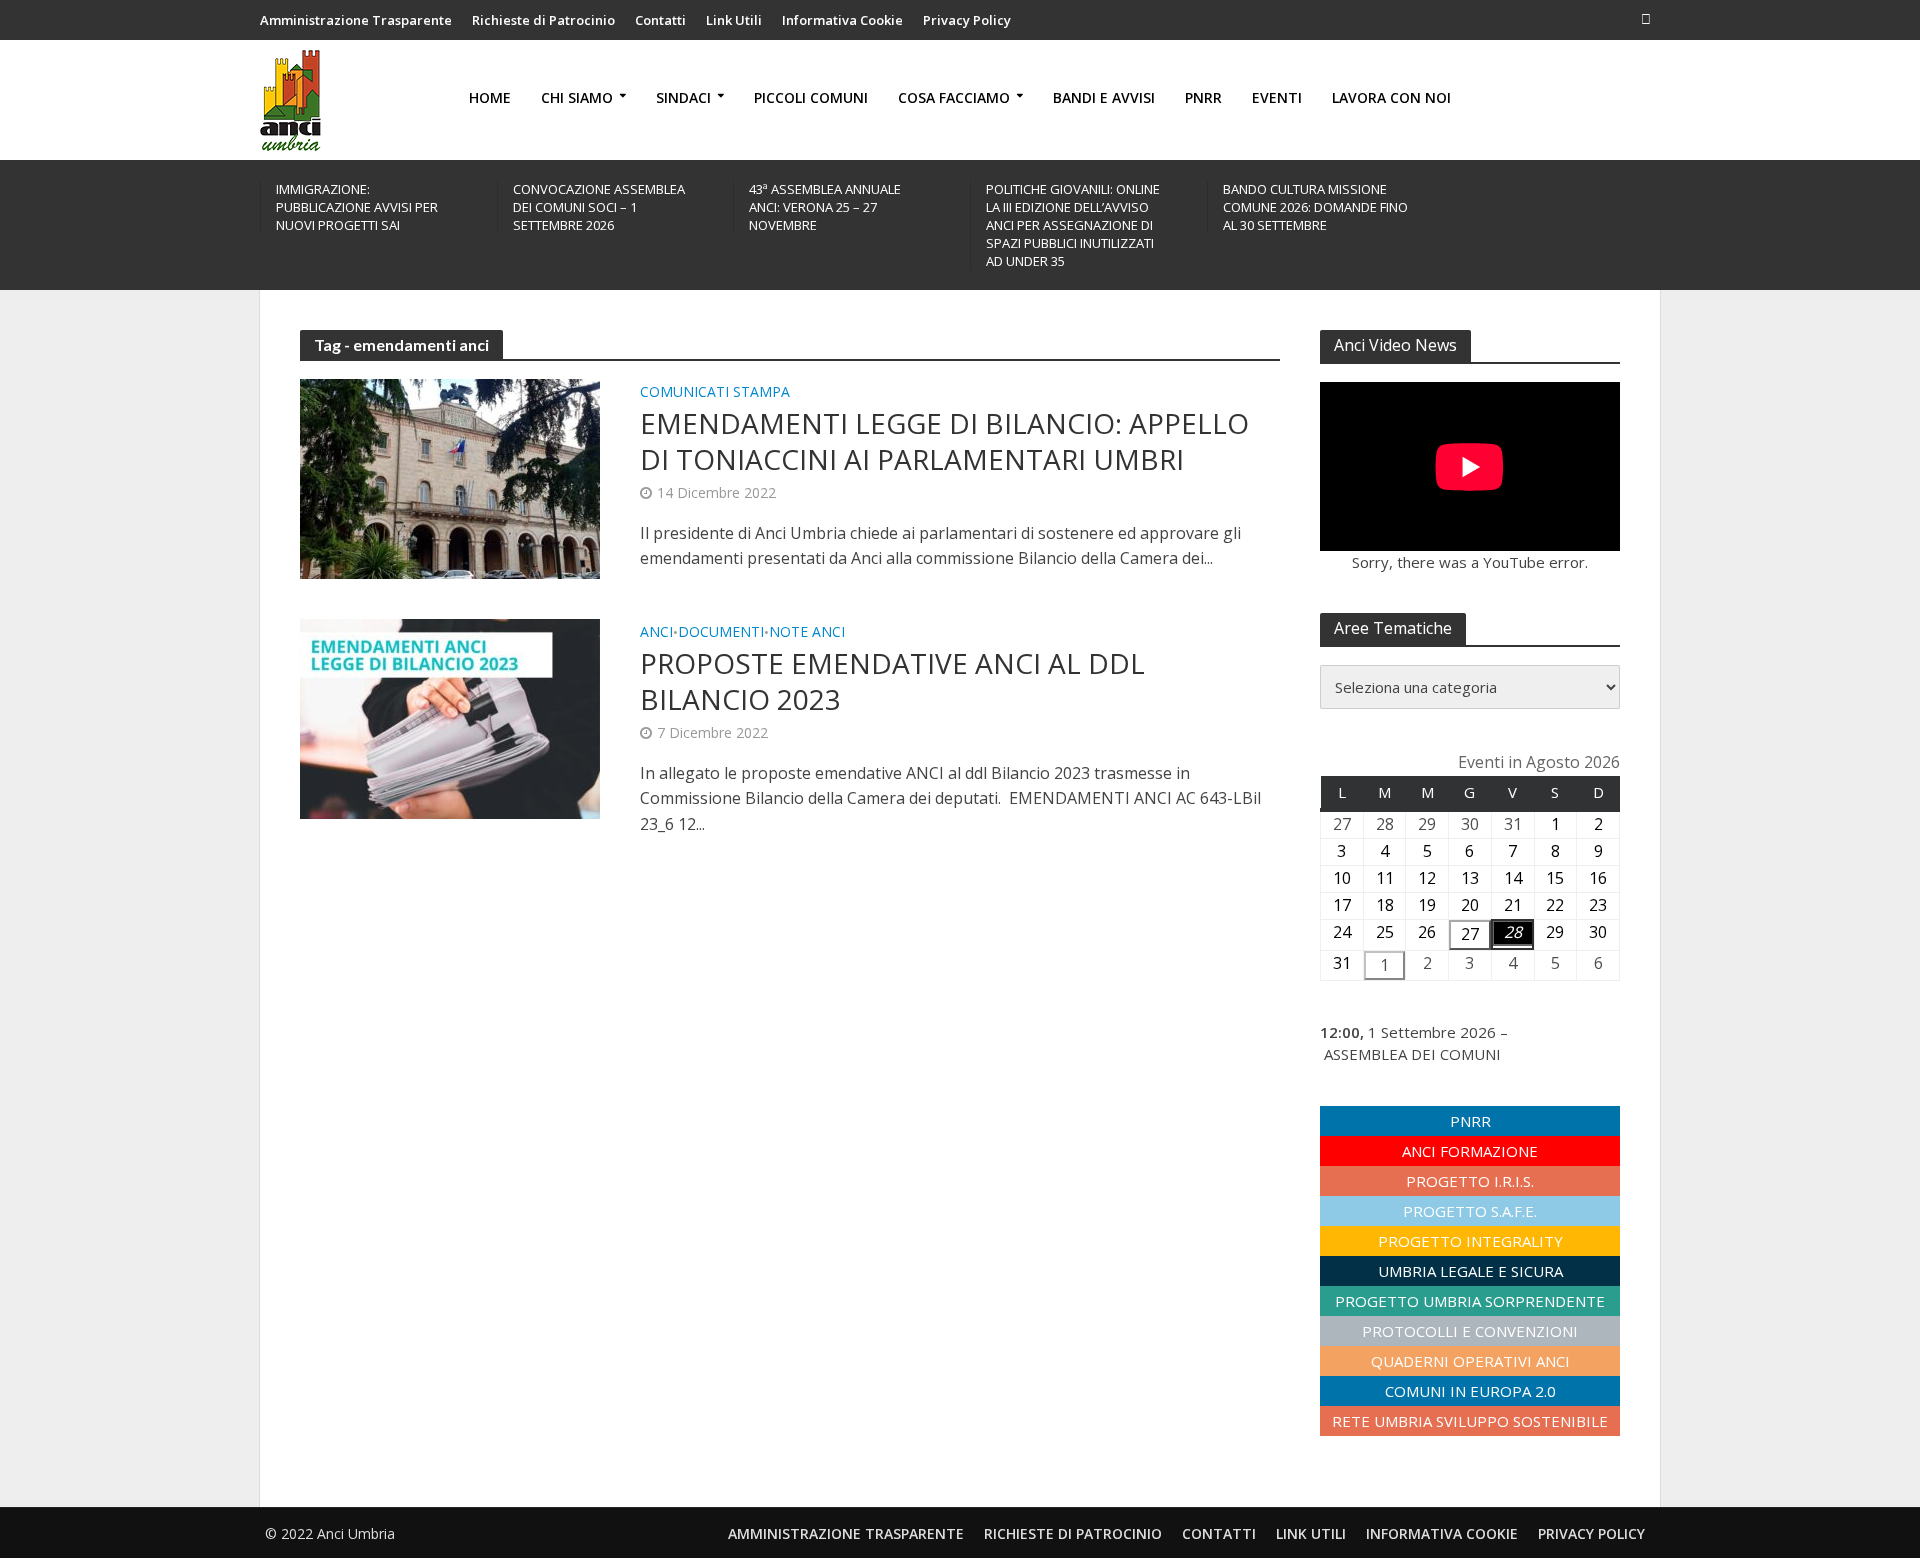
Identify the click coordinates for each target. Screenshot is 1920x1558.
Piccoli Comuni (811, 97)
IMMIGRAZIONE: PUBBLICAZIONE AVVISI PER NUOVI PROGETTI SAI (357, 207)
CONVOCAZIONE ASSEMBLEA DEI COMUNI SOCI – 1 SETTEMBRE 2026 (599, 207)
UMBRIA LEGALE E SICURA (1470, 1271)
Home (490, 97)
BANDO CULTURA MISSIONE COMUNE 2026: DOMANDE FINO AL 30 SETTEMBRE (1315, 207)
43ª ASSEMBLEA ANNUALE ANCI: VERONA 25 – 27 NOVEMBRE (825, 207)
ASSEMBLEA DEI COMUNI (1412, 1054)
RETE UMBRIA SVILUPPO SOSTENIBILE (1470, 1421)
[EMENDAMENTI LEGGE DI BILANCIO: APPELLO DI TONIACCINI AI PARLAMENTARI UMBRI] (450, 477)
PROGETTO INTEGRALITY (1470, 1241)
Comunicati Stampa (715, 393)
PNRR (1203, 97)
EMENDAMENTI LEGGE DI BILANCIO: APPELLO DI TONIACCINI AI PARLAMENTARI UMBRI (944, 441)
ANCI (656, 633)
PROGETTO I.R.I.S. (1470, 1181)
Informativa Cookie (842, 20)
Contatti (660, 20)
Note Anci (807, 633)
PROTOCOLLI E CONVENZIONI (1470, 1331)
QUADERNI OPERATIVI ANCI (1470, 1361)
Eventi (1277, 97)
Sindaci (683, 97)
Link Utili (734, 20)
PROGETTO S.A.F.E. (1470, 1211)
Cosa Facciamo (954, 97)
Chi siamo (577, 97)
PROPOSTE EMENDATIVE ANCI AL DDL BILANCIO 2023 (892, 681)
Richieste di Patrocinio (543, 20)
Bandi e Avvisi (1104, 97)
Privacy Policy (967, 20)
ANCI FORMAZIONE (1470, 1151)
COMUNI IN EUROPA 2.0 (1470, 1391)
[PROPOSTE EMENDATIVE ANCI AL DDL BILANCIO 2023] (450, 717)
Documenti (721, 633)
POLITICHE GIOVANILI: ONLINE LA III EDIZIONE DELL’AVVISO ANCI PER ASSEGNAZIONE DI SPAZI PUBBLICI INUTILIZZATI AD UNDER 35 (1073, 225)
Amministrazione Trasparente (356, 20)
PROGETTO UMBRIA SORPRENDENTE (1470, 1301)
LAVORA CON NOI (1391, 97)
